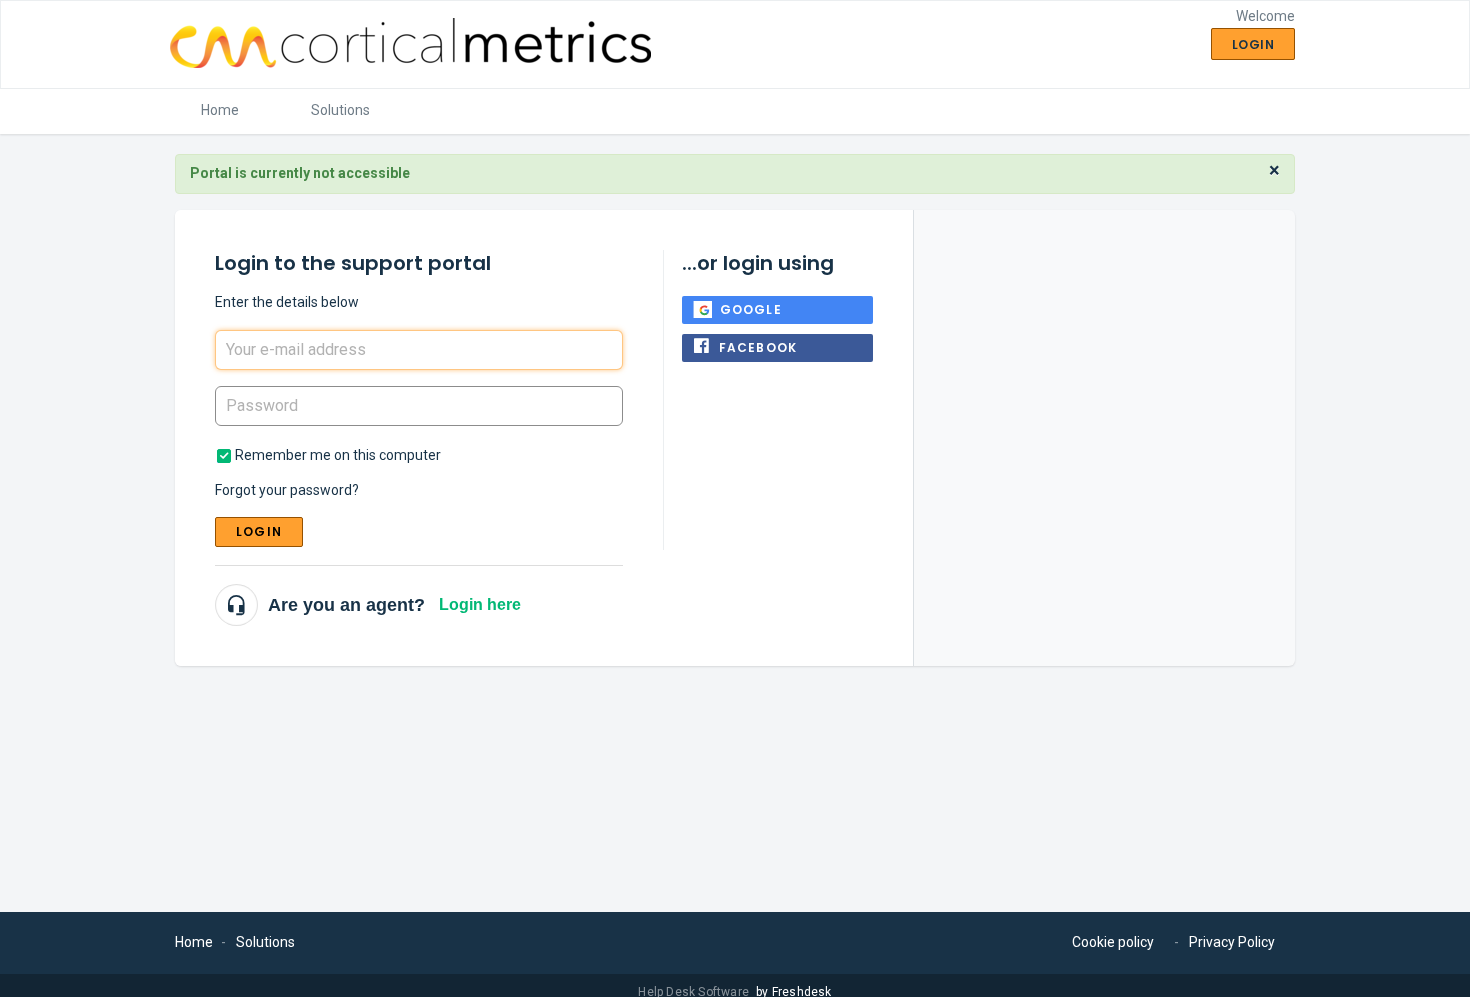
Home (220, 110)
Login (259, 531)
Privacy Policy (1232, 942)
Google (751, 309)
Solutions (340, 110)
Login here (480, 604)
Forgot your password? (287, 490)
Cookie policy (1113, 942)
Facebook (758, 347)
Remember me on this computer (338, 455)
